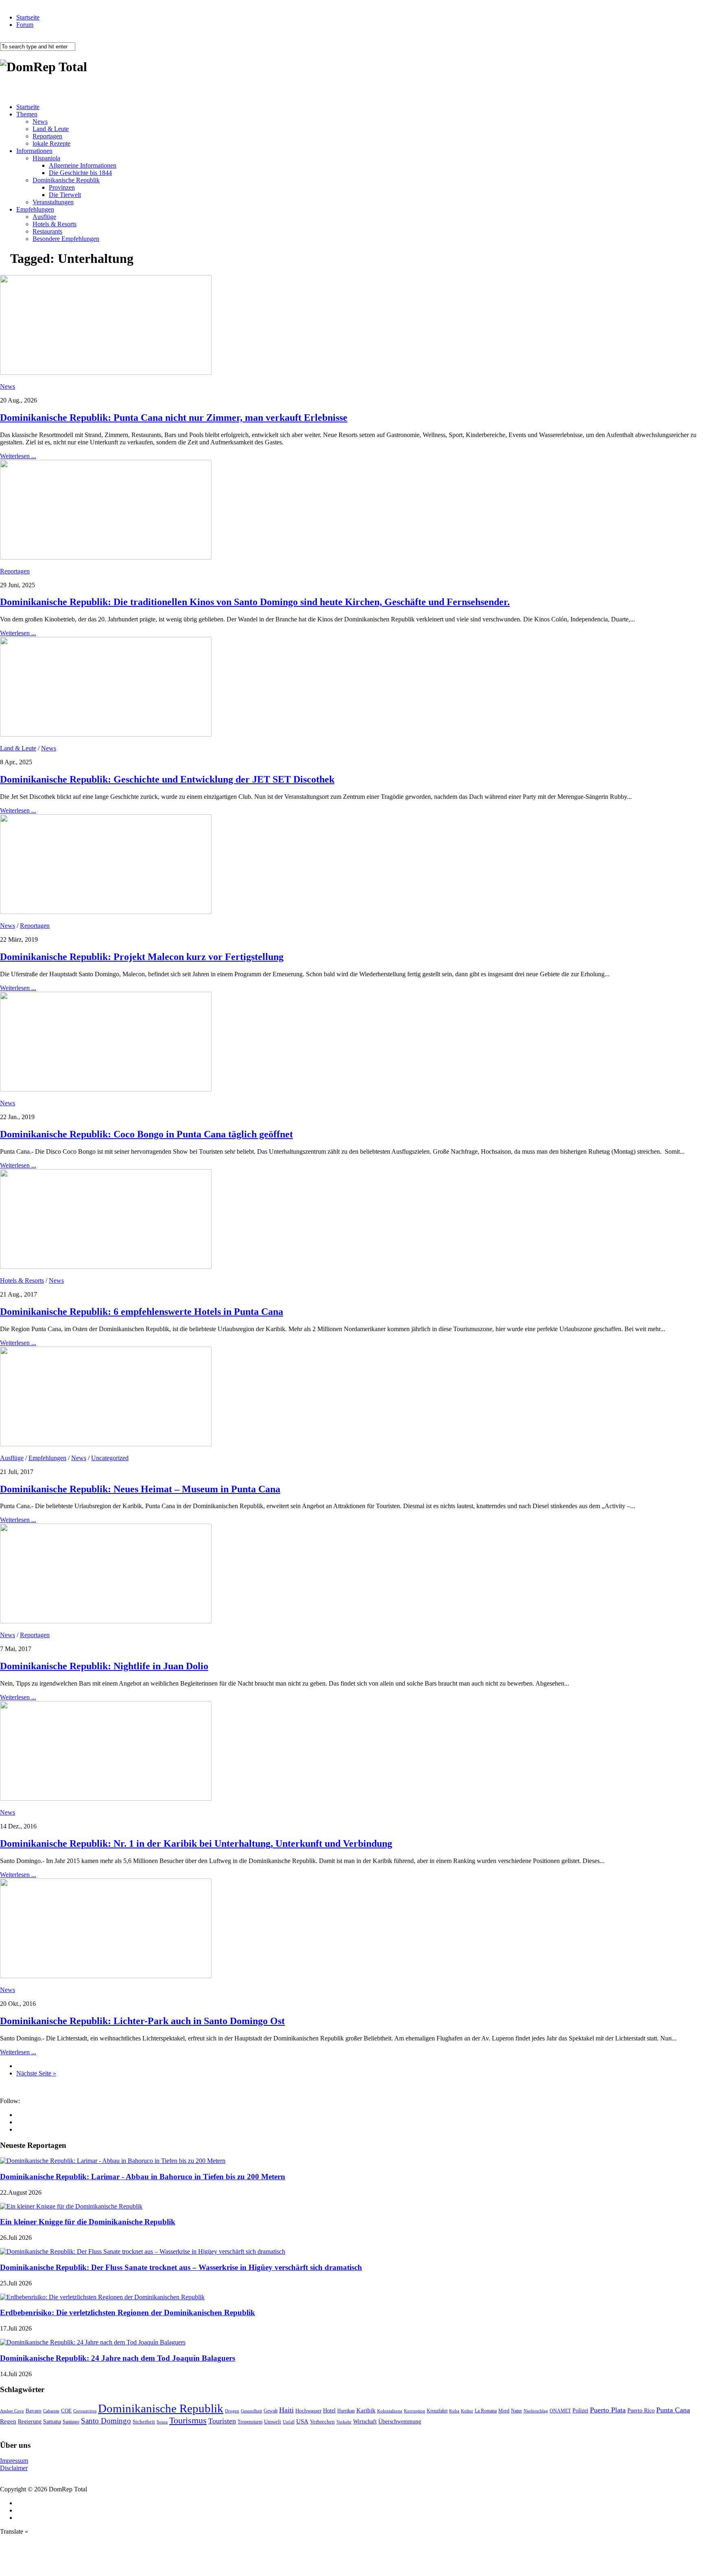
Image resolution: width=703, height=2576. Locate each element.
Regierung (30, 2422)
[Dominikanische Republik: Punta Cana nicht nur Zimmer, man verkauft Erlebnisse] (106, 373)
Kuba (454, 2411)
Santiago (71, 2422)
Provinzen (62, 187)
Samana (52, 2422)
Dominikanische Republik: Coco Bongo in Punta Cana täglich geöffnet (146, 1134)
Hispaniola (46, 158)
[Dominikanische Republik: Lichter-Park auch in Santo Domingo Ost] (106, 1976)
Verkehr (344, 2422)
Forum (25, 25)
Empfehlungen (35, 209)
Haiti (286, 2410)
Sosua (162, 2422)
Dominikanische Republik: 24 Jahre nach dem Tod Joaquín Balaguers (118, 2358)
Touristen (222, 2421)
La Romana (486, 2411)
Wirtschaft (365, 2422)
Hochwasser (308, 2411)
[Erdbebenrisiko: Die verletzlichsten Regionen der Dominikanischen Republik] (102, 2297)
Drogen (232, 2411)
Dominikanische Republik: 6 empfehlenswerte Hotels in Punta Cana (142, 1312)
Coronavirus (85, 2411)
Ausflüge (44, 217)
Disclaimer (14, 2468)
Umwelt (273, 2422)
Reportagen (47, 136)
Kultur (467, 2411)
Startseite (28, 17)
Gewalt (271, 2411)
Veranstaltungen (53, 202)
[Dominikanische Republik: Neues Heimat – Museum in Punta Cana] (106, 1444)
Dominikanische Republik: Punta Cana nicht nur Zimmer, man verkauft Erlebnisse (174, 418)
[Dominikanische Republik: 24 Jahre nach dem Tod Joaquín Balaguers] (93, 2342)
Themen (27, 114)
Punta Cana (673, 2410)
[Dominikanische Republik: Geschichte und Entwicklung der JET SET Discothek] (106, 734)
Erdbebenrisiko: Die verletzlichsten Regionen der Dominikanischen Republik (128, 2312)
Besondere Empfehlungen (66, 239)
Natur (516, 2411)
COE (66, 2411)
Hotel (329, 2410)
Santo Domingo (106, 2421)
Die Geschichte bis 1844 (80, 173)
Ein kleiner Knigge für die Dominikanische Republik (88, 2222)
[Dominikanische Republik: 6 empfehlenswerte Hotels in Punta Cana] (106, 1267)
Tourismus (188, 2420)
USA (302, 2421)
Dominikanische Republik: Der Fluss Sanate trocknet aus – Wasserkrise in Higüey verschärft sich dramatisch (181, 2267)
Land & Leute (51, 129)
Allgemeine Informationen (83, 165)
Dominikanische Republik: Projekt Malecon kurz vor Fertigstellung (142, 957)
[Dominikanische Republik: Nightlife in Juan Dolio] (106, 1621)
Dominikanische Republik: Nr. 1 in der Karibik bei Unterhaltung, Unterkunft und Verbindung (196, 1843)
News (40, 121)
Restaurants (47, 231)
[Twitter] (19, 2129)
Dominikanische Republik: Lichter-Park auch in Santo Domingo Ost (142, 2021)
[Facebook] (19, 2115)
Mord (504, 2411)
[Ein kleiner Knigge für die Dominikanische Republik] (71, 2206)
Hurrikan (346, 2411)
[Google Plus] (19, 2122)
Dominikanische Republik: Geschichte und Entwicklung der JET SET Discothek (167, 779)
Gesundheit (251, 2411)
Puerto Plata (608, 2410)
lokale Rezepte (51, 143)
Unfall (289, 2422)
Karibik (366, 2410)
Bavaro (34, 2411)
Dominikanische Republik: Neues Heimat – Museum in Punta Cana (140, 1489)
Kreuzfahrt (437, 2411)
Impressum (14, 2461)
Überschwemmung (400, 2422)
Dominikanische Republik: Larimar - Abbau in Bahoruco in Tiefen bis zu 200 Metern (143, 2177)
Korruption (415, 2411)
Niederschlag (536, 2411)
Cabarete (51, 2411)
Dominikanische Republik (66, 180)
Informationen (34, 151)
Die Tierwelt (65, 195)
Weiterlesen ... (18, 456)
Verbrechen (322, 2422)
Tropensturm (250, 2422)
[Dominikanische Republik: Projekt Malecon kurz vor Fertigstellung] (106, 912)
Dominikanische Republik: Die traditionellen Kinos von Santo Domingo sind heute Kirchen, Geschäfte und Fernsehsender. (255, 602)
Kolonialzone (390, 2411)
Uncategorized (110, 1458)
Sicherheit (144, 2422)
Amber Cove (12, 2411)
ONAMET (560, 2411)
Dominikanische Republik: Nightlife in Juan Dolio (104, 1666)
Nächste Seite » (36, 2073)
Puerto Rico (641, 2411)
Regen (8, 2421)
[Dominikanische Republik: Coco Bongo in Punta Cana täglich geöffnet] (106, 1089)
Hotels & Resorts (55, 224)
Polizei (580, 2410)
